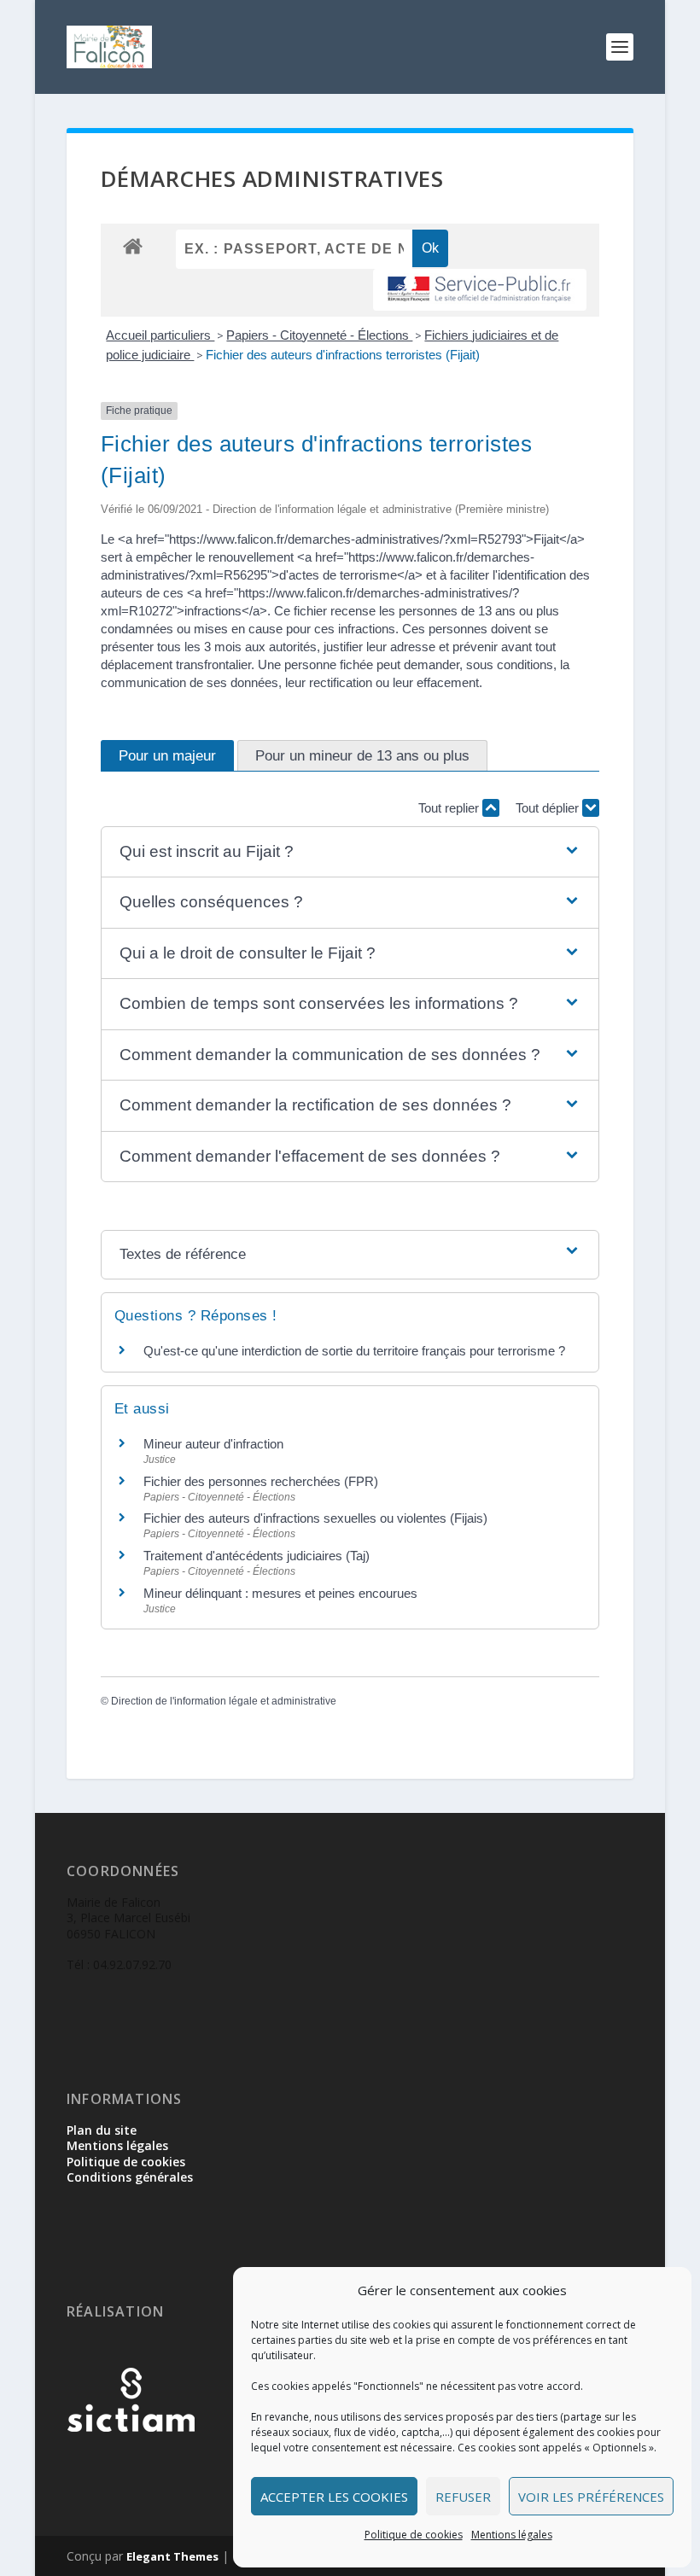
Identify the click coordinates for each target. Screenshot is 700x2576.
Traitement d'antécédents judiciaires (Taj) (257, 1556)
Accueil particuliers (160, 335)
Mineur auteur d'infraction (213, 1444)
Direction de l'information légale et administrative (224, 1701)
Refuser (463, 2497)
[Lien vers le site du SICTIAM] (131, 2459)
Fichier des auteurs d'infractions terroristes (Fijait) (343, 355)
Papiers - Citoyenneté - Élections (319, 335)
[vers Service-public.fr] (480, 290)
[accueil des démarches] (133, 245)
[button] (350, 852)
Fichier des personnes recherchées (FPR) (261, 1481)
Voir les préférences (591, 2497)
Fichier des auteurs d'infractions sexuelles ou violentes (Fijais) (315, 1518)
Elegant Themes (172, 2556)
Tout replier (450, 808)
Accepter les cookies (334, 2497)
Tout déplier (549, 808)
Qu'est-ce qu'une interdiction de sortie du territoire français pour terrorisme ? (354, 1351)
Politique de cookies (414, 2535)
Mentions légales (512, 2535)
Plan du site (102, 2130)
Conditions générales (130, 2177)
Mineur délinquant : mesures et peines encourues (280, 1593)
